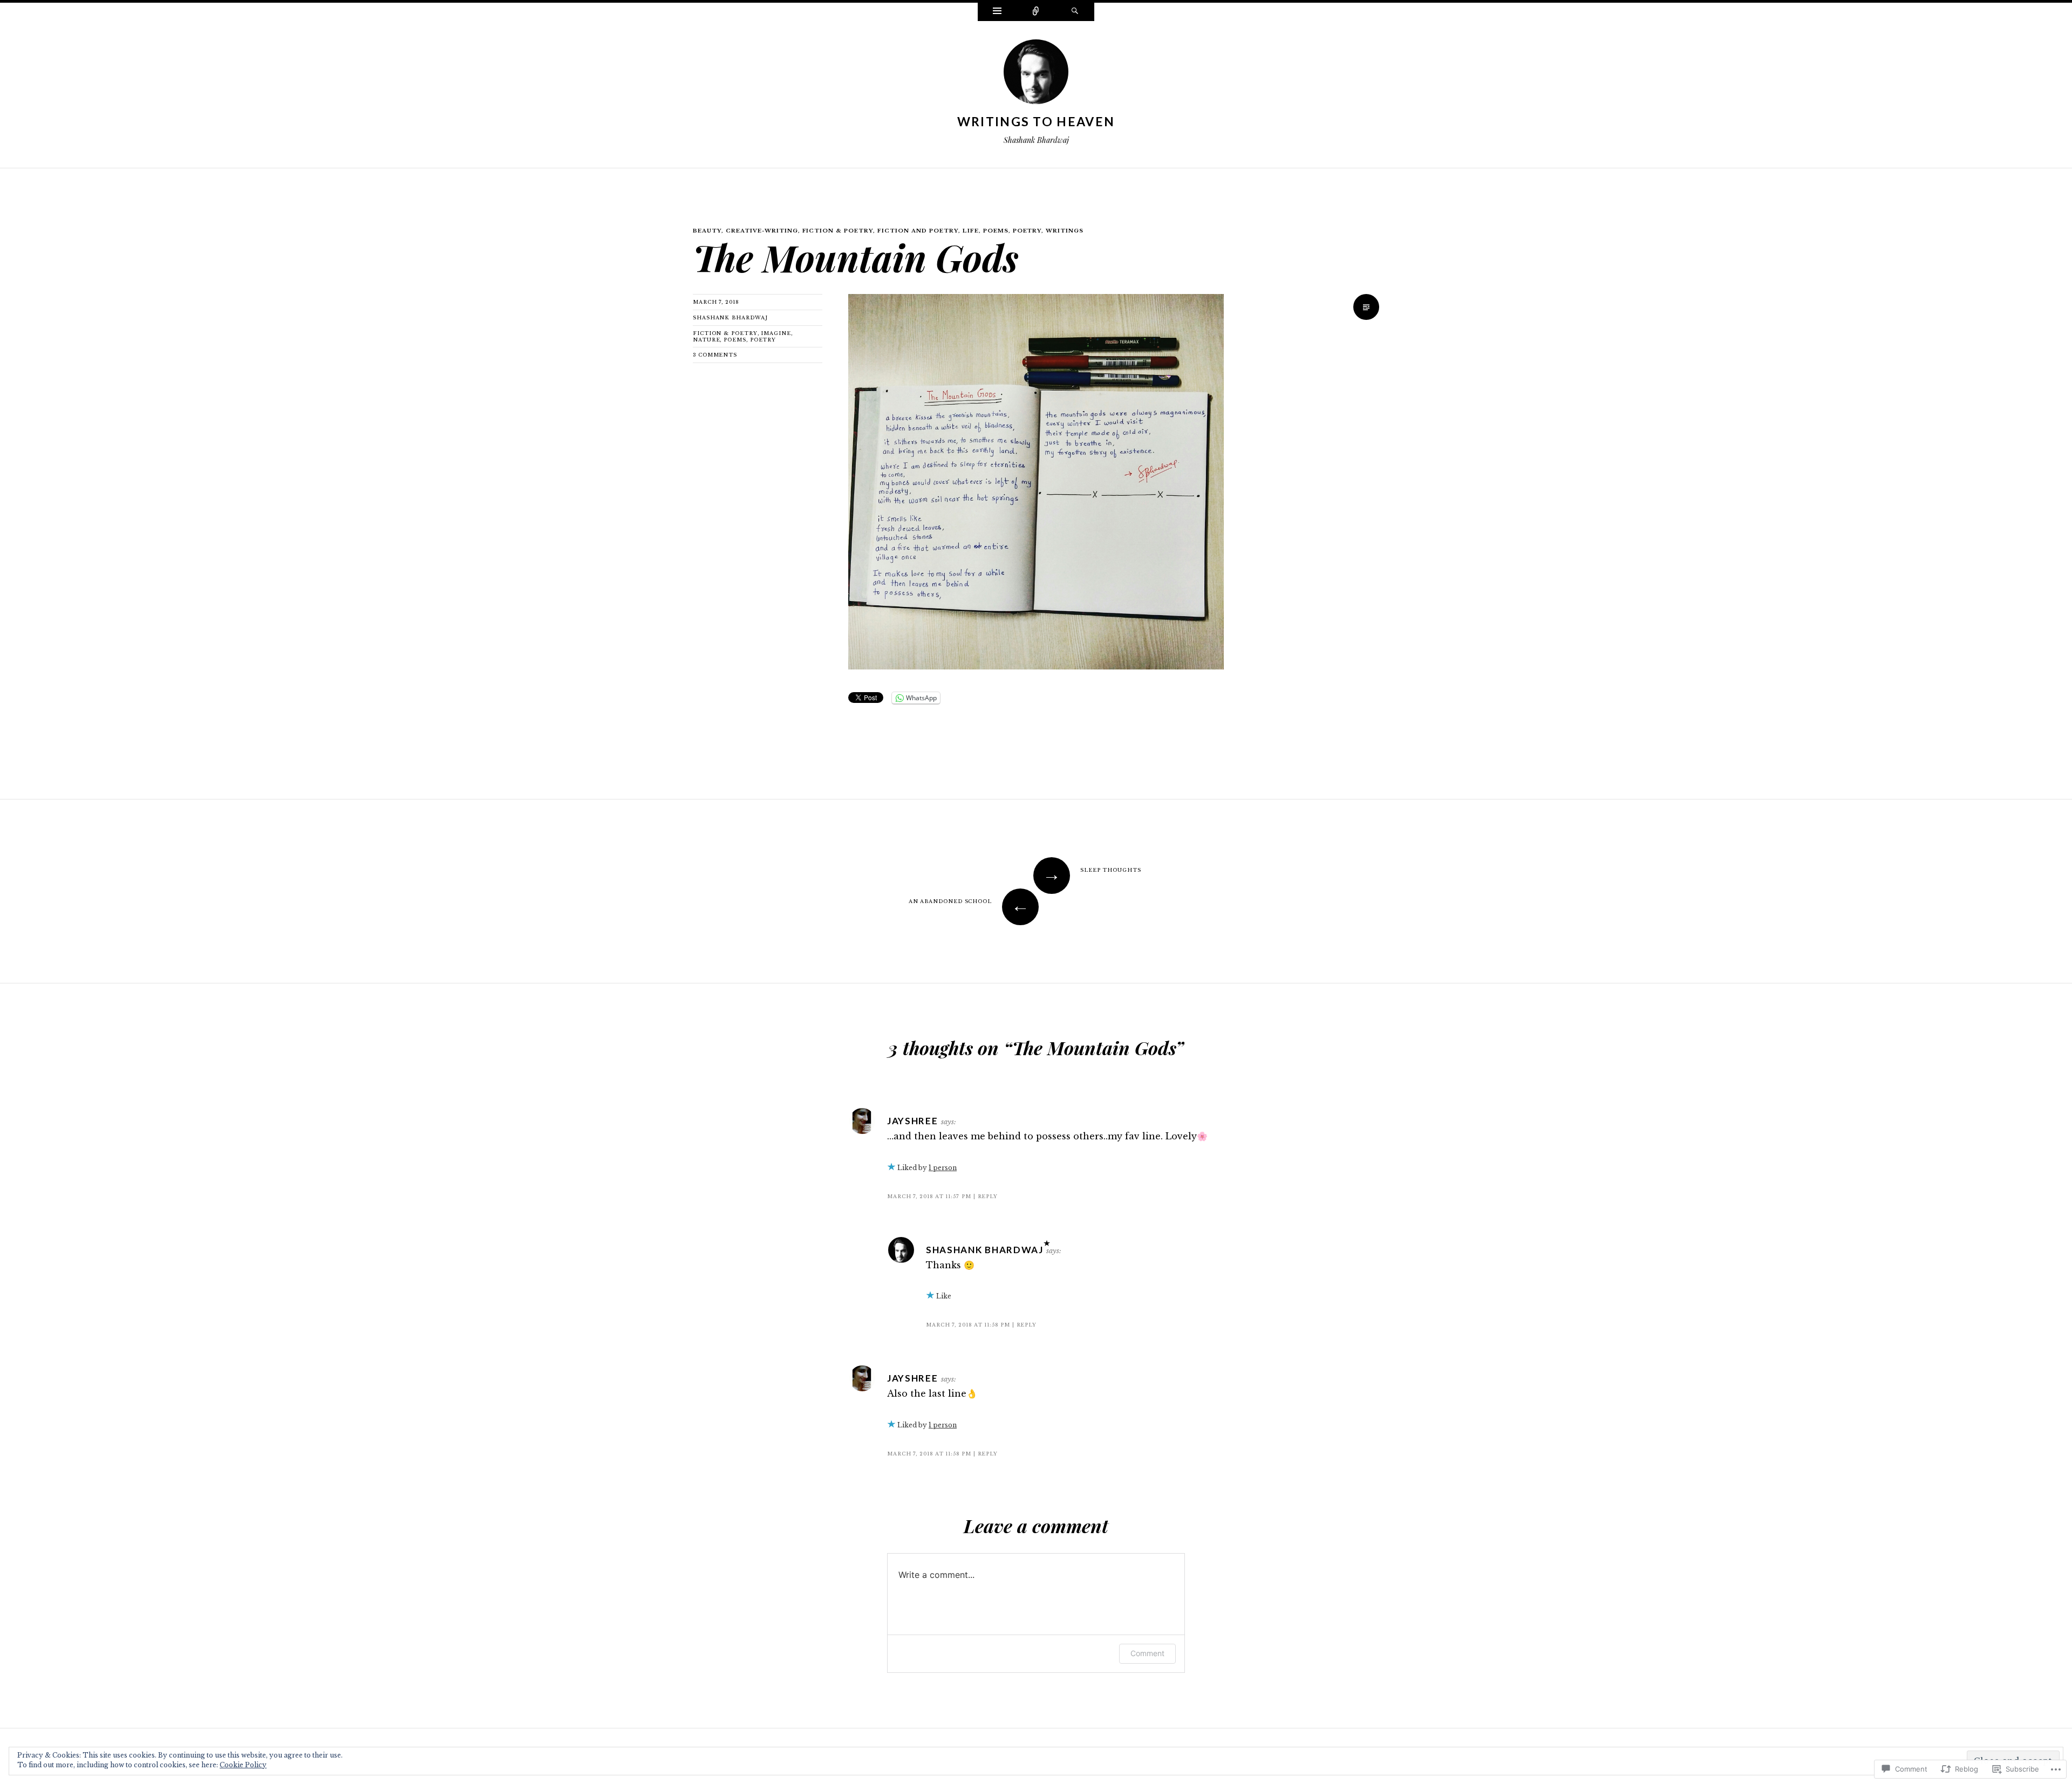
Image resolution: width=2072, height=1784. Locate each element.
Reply (988, 1196)
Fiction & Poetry (838, 231)
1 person (943, 1168)
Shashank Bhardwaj (730, 317)
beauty (707, 231)
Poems (996, 231)
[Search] (1075, 12)
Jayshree (913, 1121)
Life (971, 231)
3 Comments (715, 355)
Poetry (763, 340)
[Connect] (1036, 12)
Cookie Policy (243, 1765)
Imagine (776, 333)
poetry (1027, 231)
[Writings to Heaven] (1036, 75)
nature (706, 340)
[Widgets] (997, 12)
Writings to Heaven (1036, 121)
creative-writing (762, 231)
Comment (1147, 1653)
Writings (1065, 231)
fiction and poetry (918, 231)
